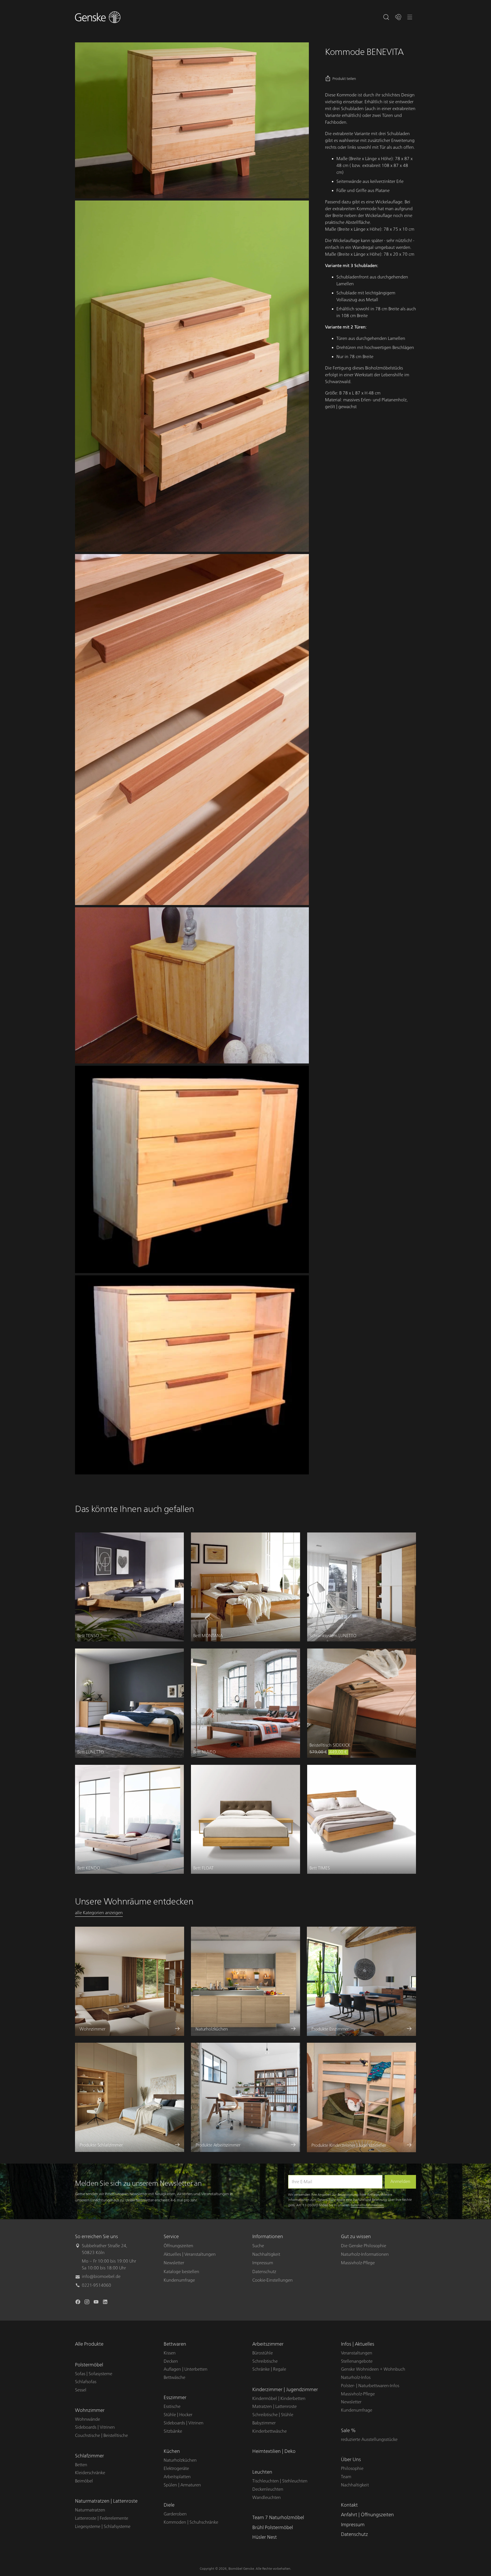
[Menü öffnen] (410, 17)
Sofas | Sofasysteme (94, 2374)
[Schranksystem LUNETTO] (362, 1587)
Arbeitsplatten (177, 2477)
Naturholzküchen (180, 2460)
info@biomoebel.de (101, 2277)
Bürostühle (263, 2353)
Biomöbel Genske (241, 2569)
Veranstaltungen (357, 2353)
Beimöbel (84, 2481)
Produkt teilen (344, 79)
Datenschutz (264, 2272)
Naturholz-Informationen (365, 2254)
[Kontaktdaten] (398, 17)
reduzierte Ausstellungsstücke (369, 2439)
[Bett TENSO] (129, 1587)
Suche (258, 2246)
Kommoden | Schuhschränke (191, 2522)
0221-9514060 (96, 2285)
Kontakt (349, 2505)
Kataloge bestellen (181, 2272)
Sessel (81, 2390)
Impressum (263, 2263)
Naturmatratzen (90, 2510)
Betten (81, 2465)
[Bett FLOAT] (245, 1819)
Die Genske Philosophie (364, 2246)
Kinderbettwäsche (270, 2431)
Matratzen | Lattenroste (274, 2406)
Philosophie (352, 2468)
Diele (169, 2505)
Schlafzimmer (90, 2456)
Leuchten (262, 2472)
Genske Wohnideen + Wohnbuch (373, 2369)
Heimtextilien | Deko (274, 2451)
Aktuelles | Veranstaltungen (190, 2254)
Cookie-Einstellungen (272, 2280)
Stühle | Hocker (178, 2415)
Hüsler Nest (265, 2537)
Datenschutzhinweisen (367, 2205)
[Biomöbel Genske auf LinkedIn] (106, 2303)
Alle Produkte (89, 2344)
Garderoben (175, 2514)
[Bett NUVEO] (245, 1703)
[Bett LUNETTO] (129, 1703)
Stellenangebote (357, 2361)
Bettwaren (175, 2344)
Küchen (172, 2451)
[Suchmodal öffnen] (386, 17)
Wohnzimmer (90, 2410)
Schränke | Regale (269, 2369)
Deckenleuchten (268, 2489)
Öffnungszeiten (178, 2246)
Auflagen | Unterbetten (186, 2369)
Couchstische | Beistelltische (101, 2435)
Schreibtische (265, 2361)
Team (346, 2477)
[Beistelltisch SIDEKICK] (362, 1703)
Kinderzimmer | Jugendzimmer (285, 2390)
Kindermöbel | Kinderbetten (279, 2399)
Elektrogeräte (176, 2468)
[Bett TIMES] (362, 1819)
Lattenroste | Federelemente (102, 2518)
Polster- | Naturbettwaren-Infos (370, 2386)
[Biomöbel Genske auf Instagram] (88, 2303)
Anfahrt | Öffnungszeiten (367, 2515)
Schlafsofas (86, 2382)
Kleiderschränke (90, 2473)
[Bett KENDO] (129, 1819)
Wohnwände (88, 2419)
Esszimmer (175, 2398)
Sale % (348, 2431)
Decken (171, 2361)
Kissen (170, 2353)
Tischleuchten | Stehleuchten (280, 2481)
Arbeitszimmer (268, 2344)
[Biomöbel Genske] (98, 17)
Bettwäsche (174, 2377)
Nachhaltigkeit (266, 2254)
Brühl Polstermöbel (273, 2528)
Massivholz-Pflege (358, 2263)
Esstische (172, 2406)
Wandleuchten (267, 2497)
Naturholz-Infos (356, 2377)
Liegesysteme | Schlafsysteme (103, 2527)
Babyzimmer (264, 2423)
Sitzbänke (173, 2431)
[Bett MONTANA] (245, 1587)
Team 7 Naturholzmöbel (278, 2518)
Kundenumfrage (179, 2280)
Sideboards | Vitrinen (95, 2427)
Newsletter (174, 2263)
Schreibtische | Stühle (273, 2415)
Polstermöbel (89, 2365)
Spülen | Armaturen (182, 2485)
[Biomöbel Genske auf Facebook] (78, 2303)
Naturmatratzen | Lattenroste (106, 2501)
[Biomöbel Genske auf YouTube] (97, 2303)
